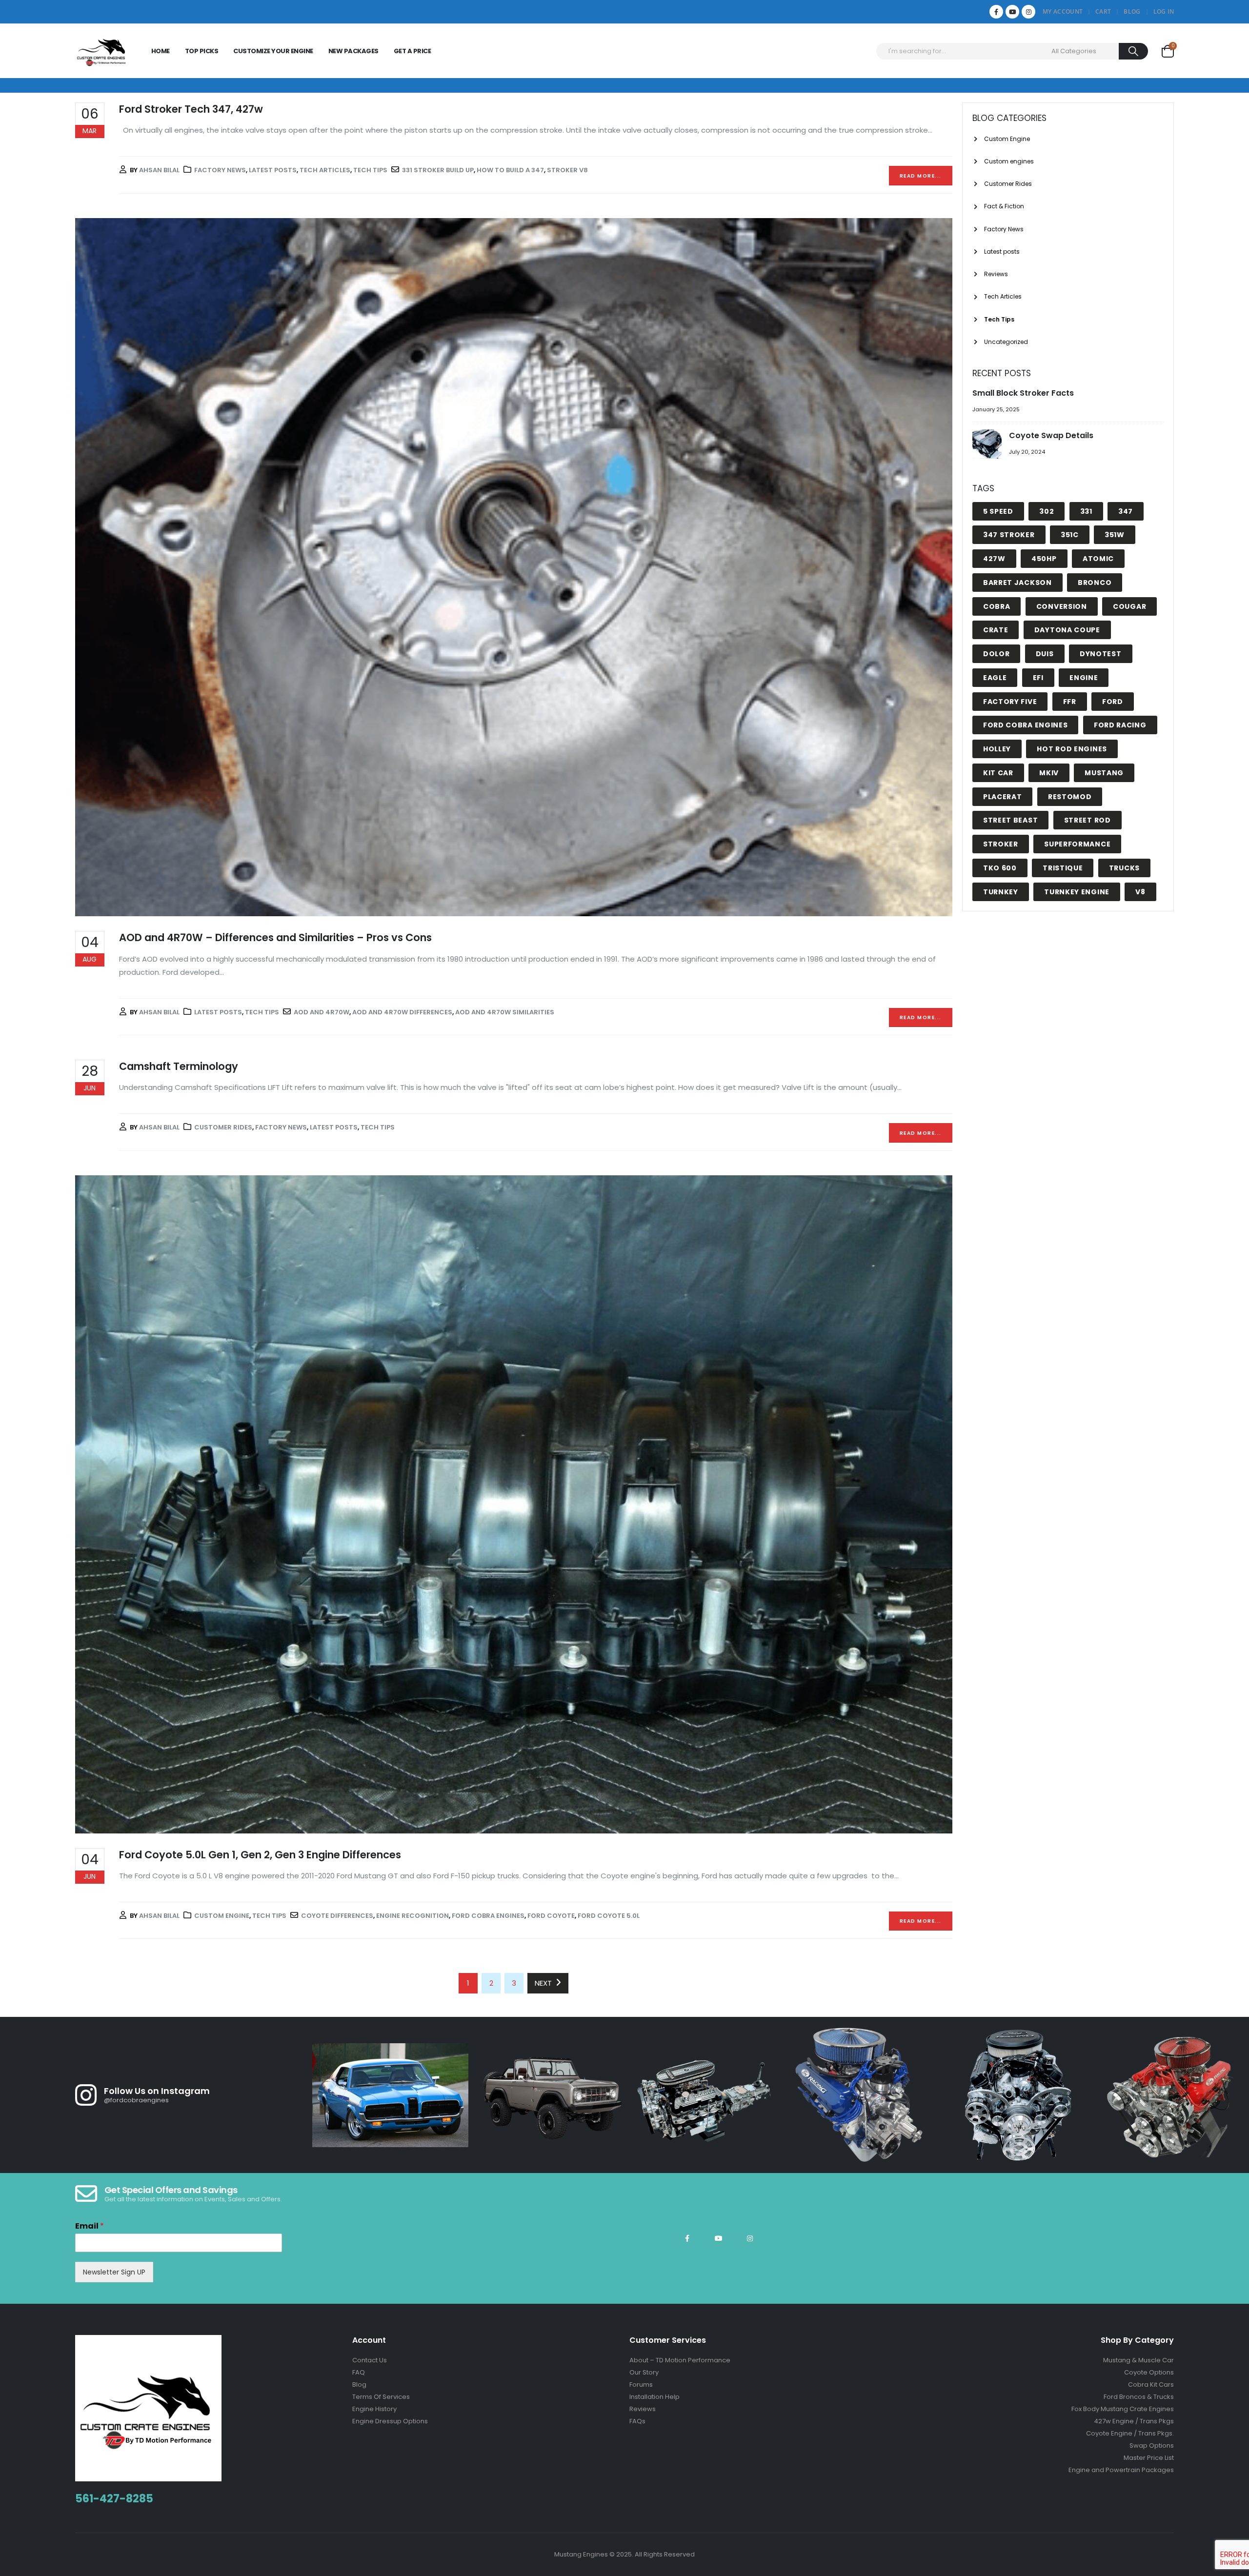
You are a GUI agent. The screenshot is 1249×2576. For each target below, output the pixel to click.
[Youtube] (1012, 12)
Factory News (220, 170)
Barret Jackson (1017, 583)
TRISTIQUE (1063, 868)
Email (90, 2226)
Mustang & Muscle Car (1138, 2360)
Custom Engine (222, 1916)
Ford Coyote (551, 1916)
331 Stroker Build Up (438, 170)
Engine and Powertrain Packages (1121, 2470)
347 (1126, 511)
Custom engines (1009, 161)
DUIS (1045, 654)
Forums (641, 2385)
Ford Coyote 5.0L (609, 1916)
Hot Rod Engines (1072, 749)
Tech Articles (325, 170)
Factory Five (1010, 702)
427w (994, 559)
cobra (997, 606)
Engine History (374, 2409)
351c (1070, 535)
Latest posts (273, 170)
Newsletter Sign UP (114, 2272)
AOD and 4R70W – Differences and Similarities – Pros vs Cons (275, 937)
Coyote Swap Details (1051, 435)
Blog (1132, 11)
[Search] (1134, 51)
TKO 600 (1000, 868)
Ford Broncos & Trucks (1139, 2397)
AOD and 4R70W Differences (402, 1012)
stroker (1001, 844)
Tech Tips (370, 170)
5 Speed (998, 511)
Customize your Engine (273, 51)
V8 (1140, 892)
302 (1047, 511)
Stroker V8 (567, 170)
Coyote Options (1149, 2372)
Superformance (1077, 844)
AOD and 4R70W (322, 1012)
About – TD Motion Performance (680, 2360)
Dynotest (1101, 654)
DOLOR (997, 654)
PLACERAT (1003, 797)
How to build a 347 (510, 170)
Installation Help (655, 2397)
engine (1084, 678)
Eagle (995, 678)
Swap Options (1152, 2445)
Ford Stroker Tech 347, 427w (191, 109)
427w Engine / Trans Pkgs (1134, 2421)
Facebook (687, 2238)
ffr (1070, 702)
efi (1038, 678)
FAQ (359, 2372)
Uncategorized (1006, 342)
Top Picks (202, 51)
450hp (1044, 559)
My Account (1063, 11)
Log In (1164, 11)
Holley (997, 749)
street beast (1010, 820)
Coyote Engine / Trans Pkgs (1129, 2433)
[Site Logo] (102, 51)
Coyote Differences (337, 1916)
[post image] (514, 567)
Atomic (1098, 559)
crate (996, 630)
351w (1115, 535)
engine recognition (413, 1916)
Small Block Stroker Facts (1023, 393)
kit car (998, 773)
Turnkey (1001, 892)
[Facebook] (996, 12)
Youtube (719, 2238)
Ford (1113, 702)
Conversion (1062, 606)
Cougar (1129, 606)
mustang (1104, 773)
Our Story (644, 2372)
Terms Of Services (381, 2397)
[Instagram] (1028, 12)
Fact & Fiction (1004, 206)
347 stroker (1009, 535)
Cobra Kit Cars (1151, 2385)
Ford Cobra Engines (488, 1916)
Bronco (1095, 583)
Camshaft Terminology (179, 1066)
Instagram (750, 2238)
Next (545, 1983)
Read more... (921, 176)
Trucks (1124, 868)
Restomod (1070, 797)
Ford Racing (1120, 725)
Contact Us (370, 2360)
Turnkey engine (1077, 892)
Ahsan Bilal (159, 170)
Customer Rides (223, 1127)
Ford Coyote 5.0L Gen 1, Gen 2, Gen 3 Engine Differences (260, 1855)
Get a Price (413, 51)
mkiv (1049, 773)
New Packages (353, 51)
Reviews (996, 274)
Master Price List (1149, 2458)
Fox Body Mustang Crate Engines (1123, 2409)
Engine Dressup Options (390, 2421)
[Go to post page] (988, 445)
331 (1086, 511)
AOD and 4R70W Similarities (505, 1012)
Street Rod (1088, 820)
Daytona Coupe (1067, 630)
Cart (1103, 11)
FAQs (637, 2421)
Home (161, 51)
